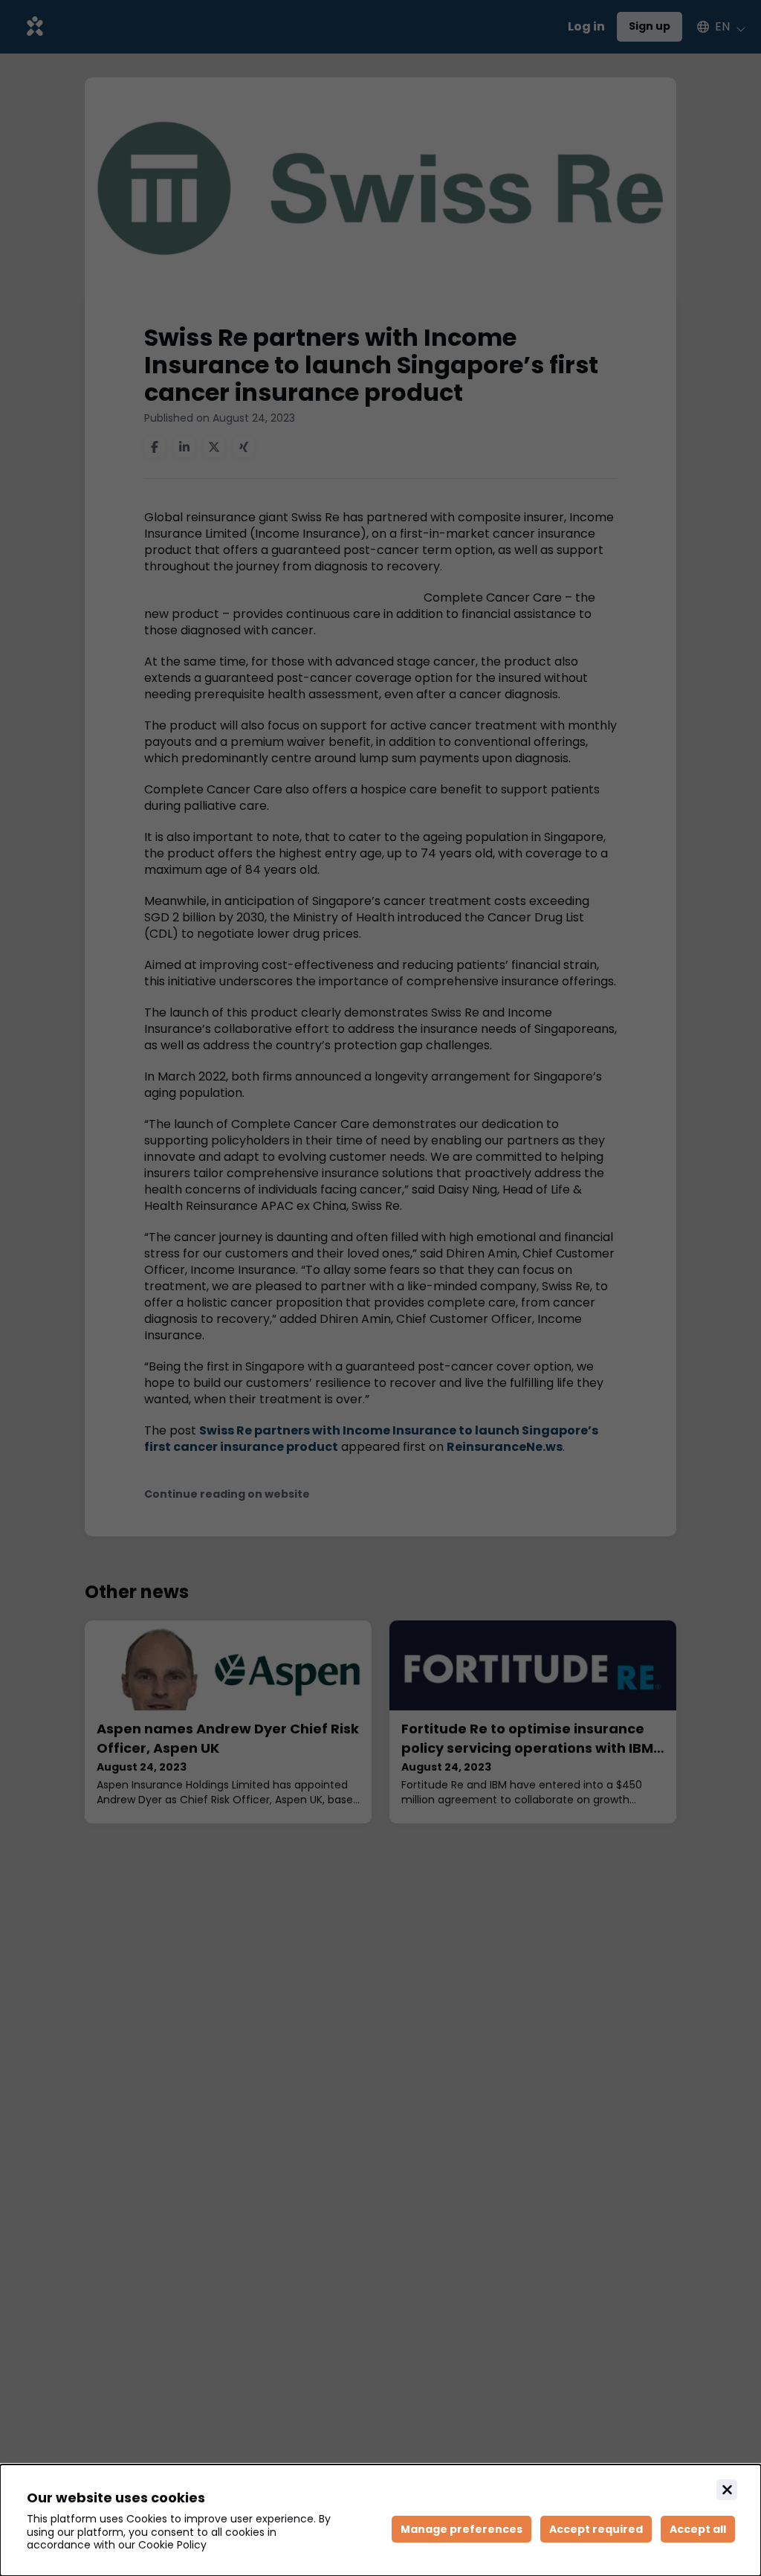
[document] (380, 2520)
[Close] (727, 2490)
